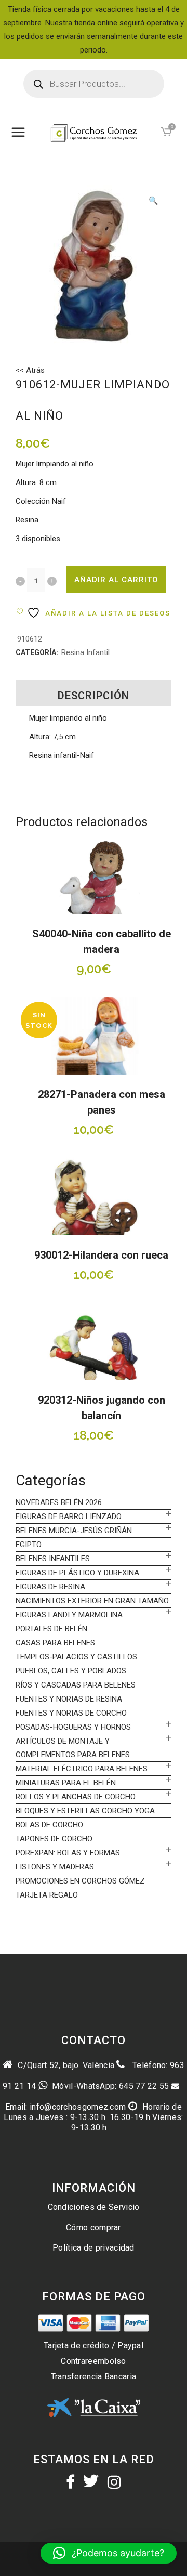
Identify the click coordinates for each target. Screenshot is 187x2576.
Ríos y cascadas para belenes (76, 1685)
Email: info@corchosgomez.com (65, 2107)
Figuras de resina (50, 1587)
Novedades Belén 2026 (59, 1502)
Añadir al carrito (116, 580)
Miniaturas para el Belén (66, 1783)
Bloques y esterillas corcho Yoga (85, 1811)
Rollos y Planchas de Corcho (76, 1797)
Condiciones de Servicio (94, 2207)
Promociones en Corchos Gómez (80, 1881)
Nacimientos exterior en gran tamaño (92, 1601)
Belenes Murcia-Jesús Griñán (74, 1531)
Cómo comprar (94, 2227)
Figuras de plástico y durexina (77, 1573)
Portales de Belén (51, 1629)
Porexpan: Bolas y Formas (68, 1853)
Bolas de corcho (49, 1825)
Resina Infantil (85, 652)
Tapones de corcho (54, 1839)
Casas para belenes (55, 1643)
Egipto (29, 1545)
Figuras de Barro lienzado (69, 1516)
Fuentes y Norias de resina (69, 1699)
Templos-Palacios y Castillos (76, 1657)
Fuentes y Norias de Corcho (71, 1713)
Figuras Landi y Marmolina (69, 1615)
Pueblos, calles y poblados (71, 1671)
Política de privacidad (94, 2248)
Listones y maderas (55, 1867)
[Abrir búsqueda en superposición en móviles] (94, 84)
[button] (153, 202)
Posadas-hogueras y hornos (73, 1727)
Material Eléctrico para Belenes (82, 1769)
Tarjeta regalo (47, 1895)
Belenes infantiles (53, 1559)
